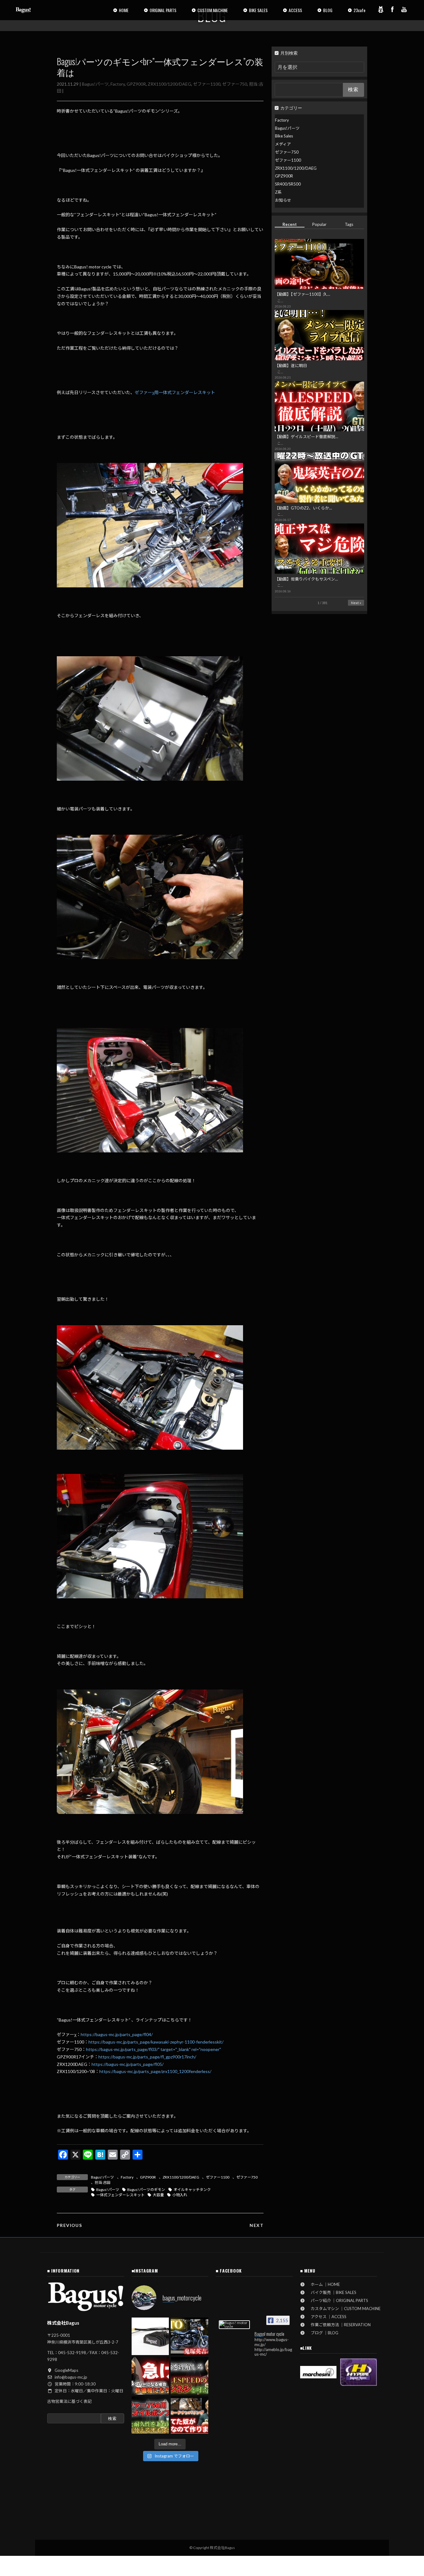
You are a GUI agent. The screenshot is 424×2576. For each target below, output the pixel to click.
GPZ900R (136, 84)
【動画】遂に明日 (291, 366)
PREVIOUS (69, 2225)
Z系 (278, 192)
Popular (319, 224)
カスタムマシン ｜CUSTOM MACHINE (344, 2309)
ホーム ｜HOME (323, 2284)
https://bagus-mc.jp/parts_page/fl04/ (117, 2034)
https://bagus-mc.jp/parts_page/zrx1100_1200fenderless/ (155, 2071)
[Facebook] (392, 9)
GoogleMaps (66, 2370)
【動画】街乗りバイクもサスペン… (306, 579)
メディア (283, 144)
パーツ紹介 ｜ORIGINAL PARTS (337, 2300)
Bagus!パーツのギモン (146, 2190)
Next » (356, 603)
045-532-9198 (72, 2353)
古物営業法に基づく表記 (69, 2401)
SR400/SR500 (288, 184)
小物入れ (180, 2195)
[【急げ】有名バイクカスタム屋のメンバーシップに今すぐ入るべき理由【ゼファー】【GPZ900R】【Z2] (150, 2376)
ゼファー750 (235, 84)
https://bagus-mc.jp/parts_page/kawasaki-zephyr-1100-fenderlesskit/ (156, 2042)
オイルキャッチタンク (192, 2190)
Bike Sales (284, 136)
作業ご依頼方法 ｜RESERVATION (339, 2325)
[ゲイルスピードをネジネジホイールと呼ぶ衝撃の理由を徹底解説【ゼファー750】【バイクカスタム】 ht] (189, 2376)
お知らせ (283, 200)
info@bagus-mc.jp (71, 2377)
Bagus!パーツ (95, 84)
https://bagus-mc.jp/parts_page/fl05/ (128, 2064)
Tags (349, 224)
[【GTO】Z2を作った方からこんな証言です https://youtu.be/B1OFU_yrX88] (189, 2336)
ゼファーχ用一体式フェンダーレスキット (175, 392)
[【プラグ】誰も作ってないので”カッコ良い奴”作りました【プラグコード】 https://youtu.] (189, 2415)
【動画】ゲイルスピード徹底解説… (306, 437)
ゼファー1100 (207, 84)
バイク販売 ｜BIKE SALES (332, 2292)
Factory (118, 84)
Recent (290, 224)
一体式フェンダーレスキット (120, 2195)
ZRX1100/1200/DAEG (169, 84)
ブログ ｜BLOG (323, 2333)
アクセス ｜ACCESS (327, 2317)
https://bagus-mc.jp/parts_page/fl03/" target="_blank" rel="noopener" (153, 2049)
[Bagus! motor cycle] (234, 2325)
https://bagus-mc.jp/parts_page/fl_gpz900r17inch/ (147, 2057)
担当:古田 (103, 2182)
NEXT (257, 2225)
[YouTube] (404, 9)
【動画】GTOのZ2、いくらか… (303, 508)
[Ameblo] (381, 9)
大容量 (158, 2195)
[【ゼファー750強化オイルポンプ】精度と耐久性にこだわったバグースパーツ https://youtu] (150, 2415)
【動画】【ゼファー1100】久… (302, 294)
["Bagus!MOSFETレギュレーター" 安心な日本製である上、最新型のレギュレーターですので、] (150, 2336)
